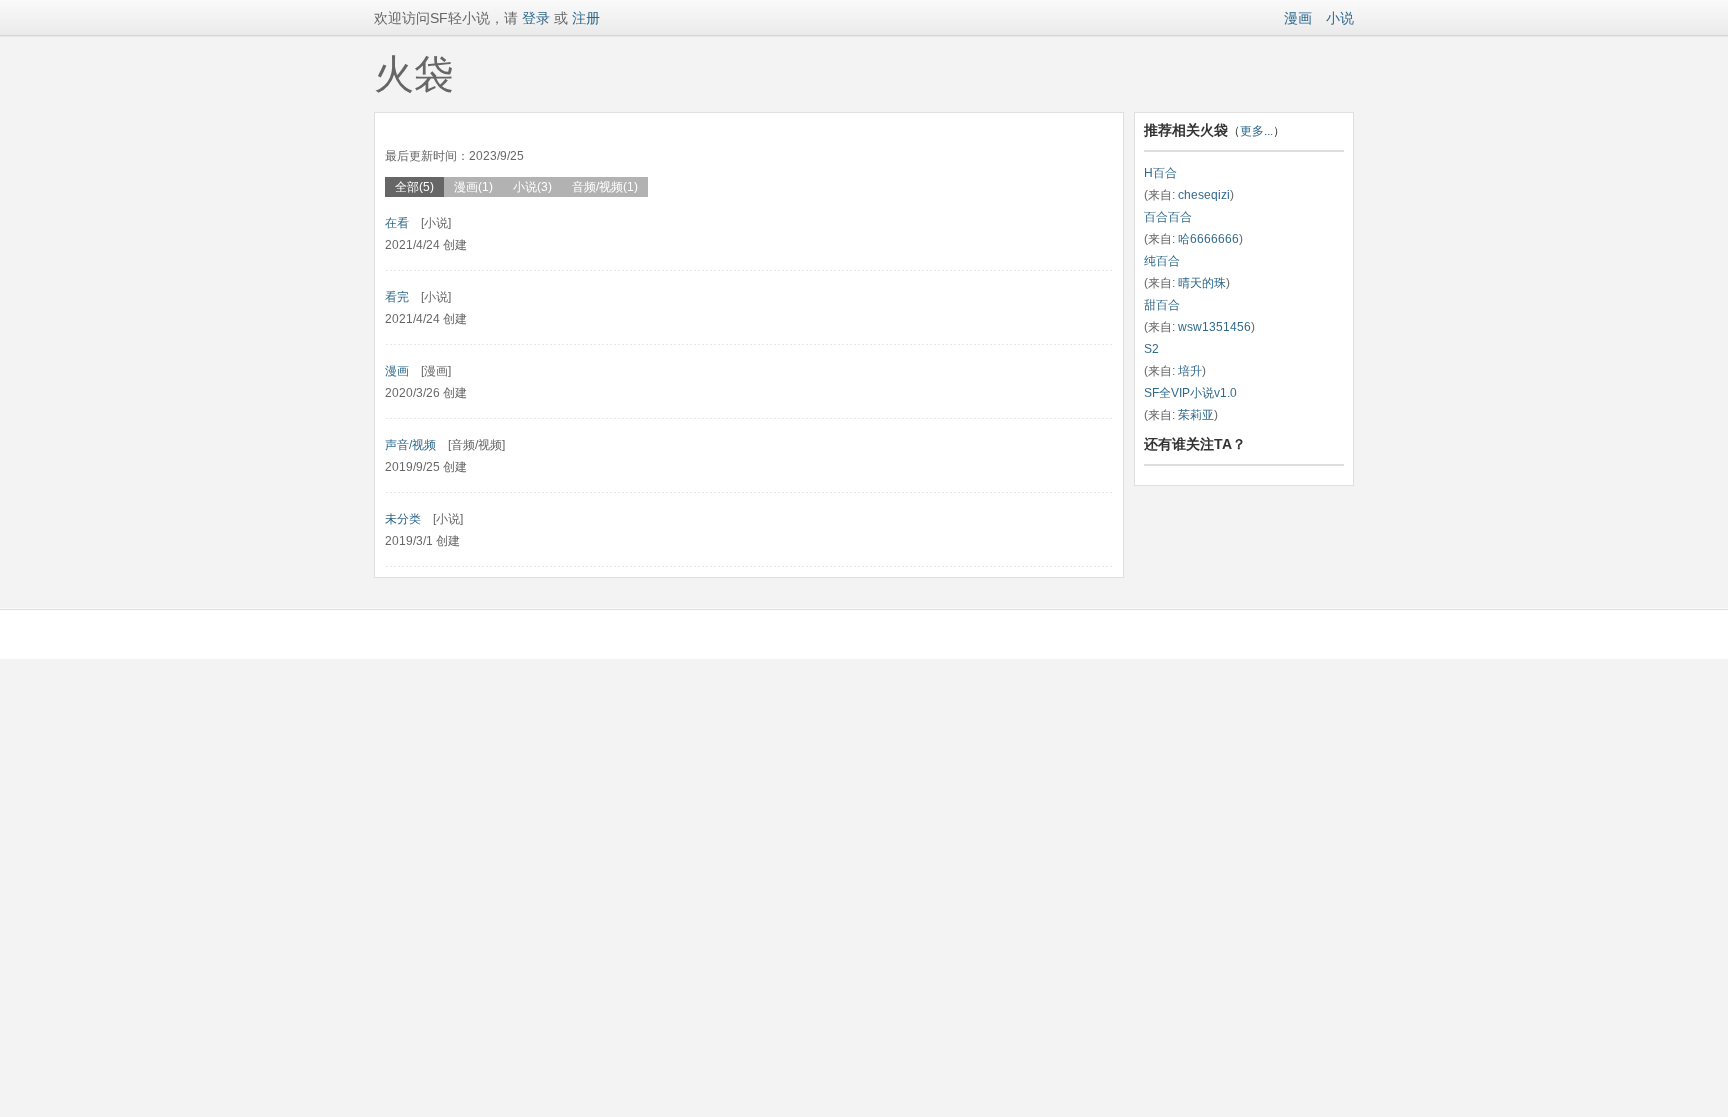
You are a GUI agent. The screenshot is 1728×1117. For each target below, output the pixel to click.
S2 (1151, 349)
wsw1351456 (1214, 327)
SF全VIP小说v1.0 (1190, 393)
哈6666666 (1208, 239)
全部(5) (414, 187)
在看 (397, 223)
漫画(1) (473, 187)
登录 (534, 18)
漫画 (1298, 18)
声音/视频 (410, 445)
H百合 (1160, 173)
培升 (1190, 371)
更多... (1256, 131)
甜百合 (1162, 305)
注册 (586, 18)
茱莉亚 (1196, 415)
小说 (1340, 18)
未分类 (403, 519)
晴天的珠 (1202, 283)
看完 (397, 297)
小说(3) (532, 187)
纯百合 (1162, 261)
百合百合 (1168, 217)
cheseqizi (1204, 195)
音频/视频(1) (605, 187)
